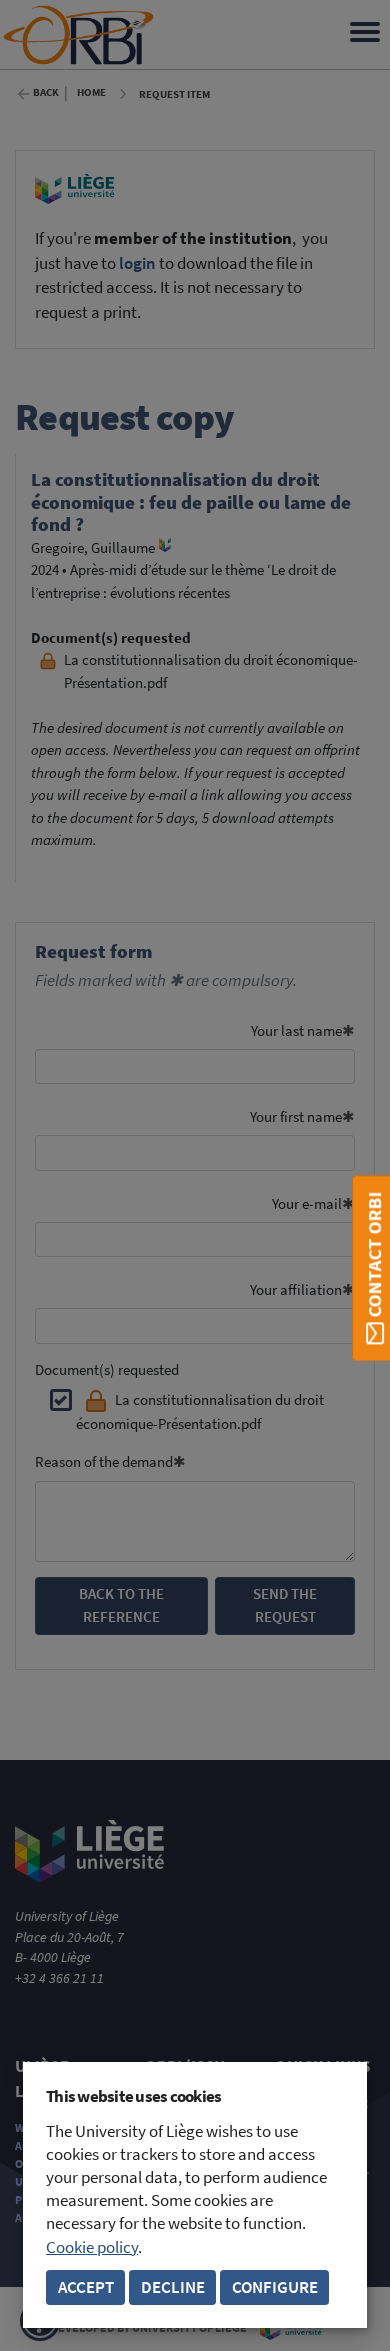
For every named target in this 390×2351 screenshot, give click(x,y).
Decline (173, 2287)
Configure (275, 2287)
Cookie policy (92, 2247)
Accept (86, 2287)
